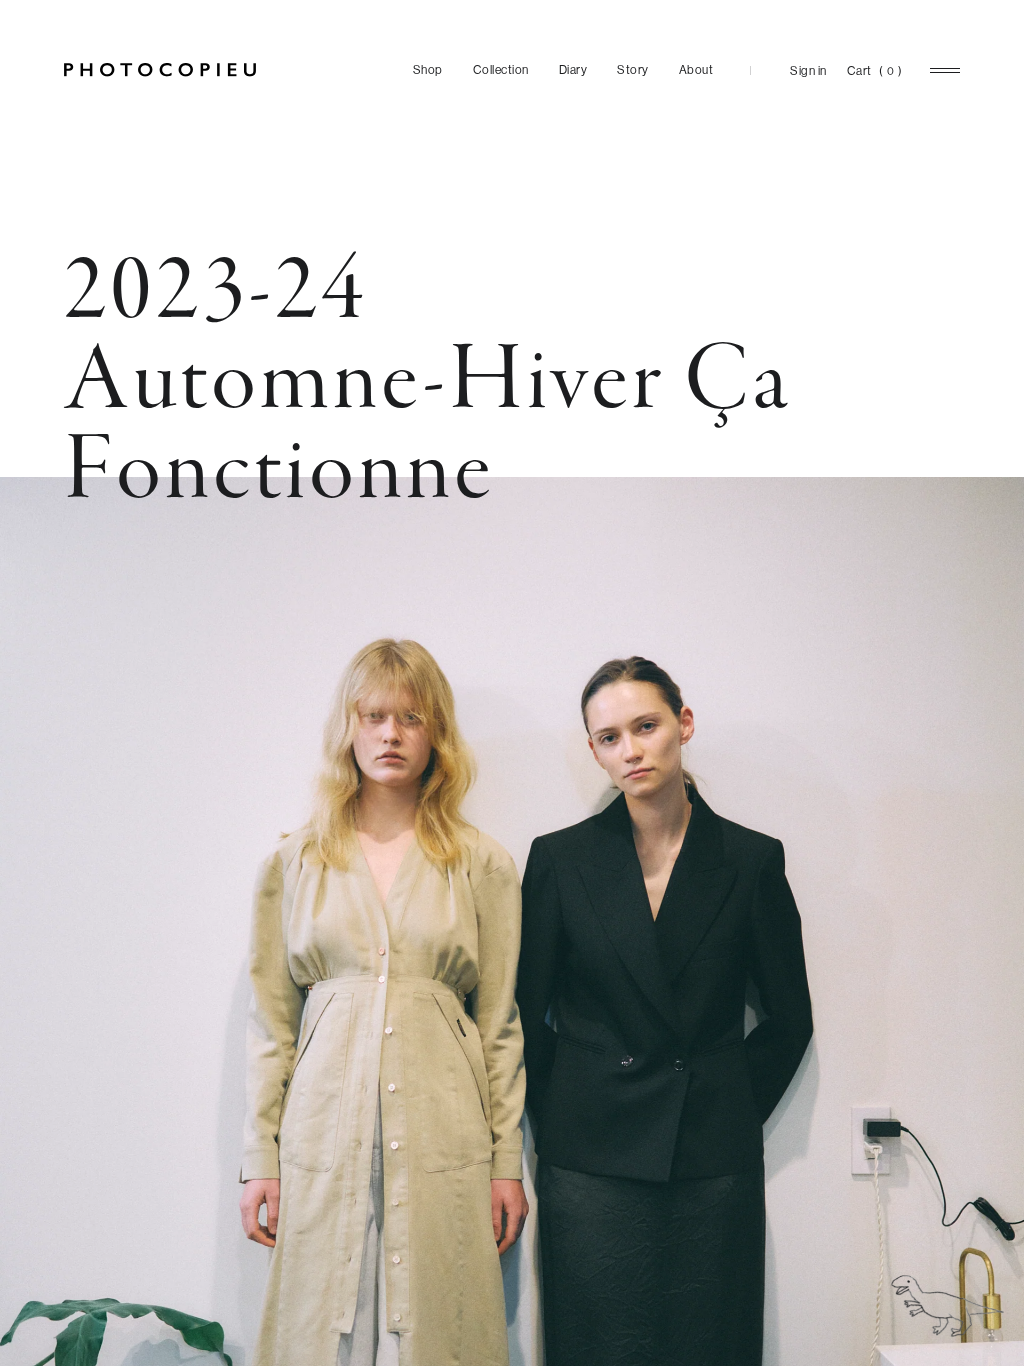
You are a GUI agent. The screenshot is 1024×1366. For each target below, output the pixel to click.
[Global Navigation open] (945, 70)
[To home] (160, 70)
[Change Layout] (947, 1306)
